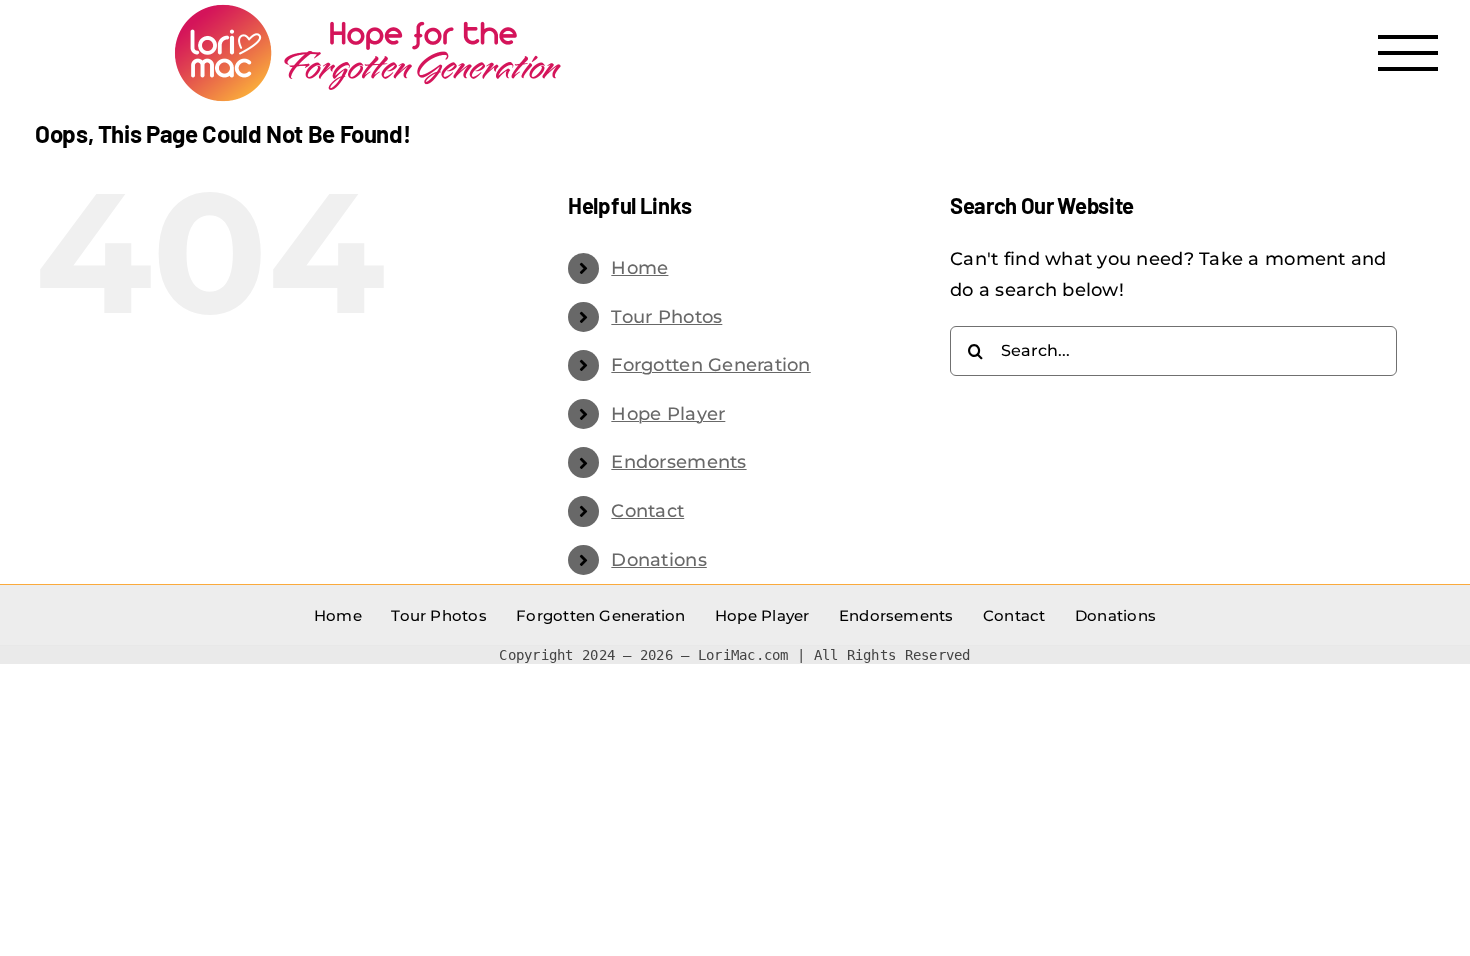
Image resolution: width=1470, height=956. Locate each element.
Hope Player (668, 414)
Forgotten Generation (710, 365)
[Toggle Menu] (1408, 53)
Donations (658, 560)
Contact (647, 511)
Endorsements (678, 462)
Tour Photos (666, 317)
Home (639, 268)
